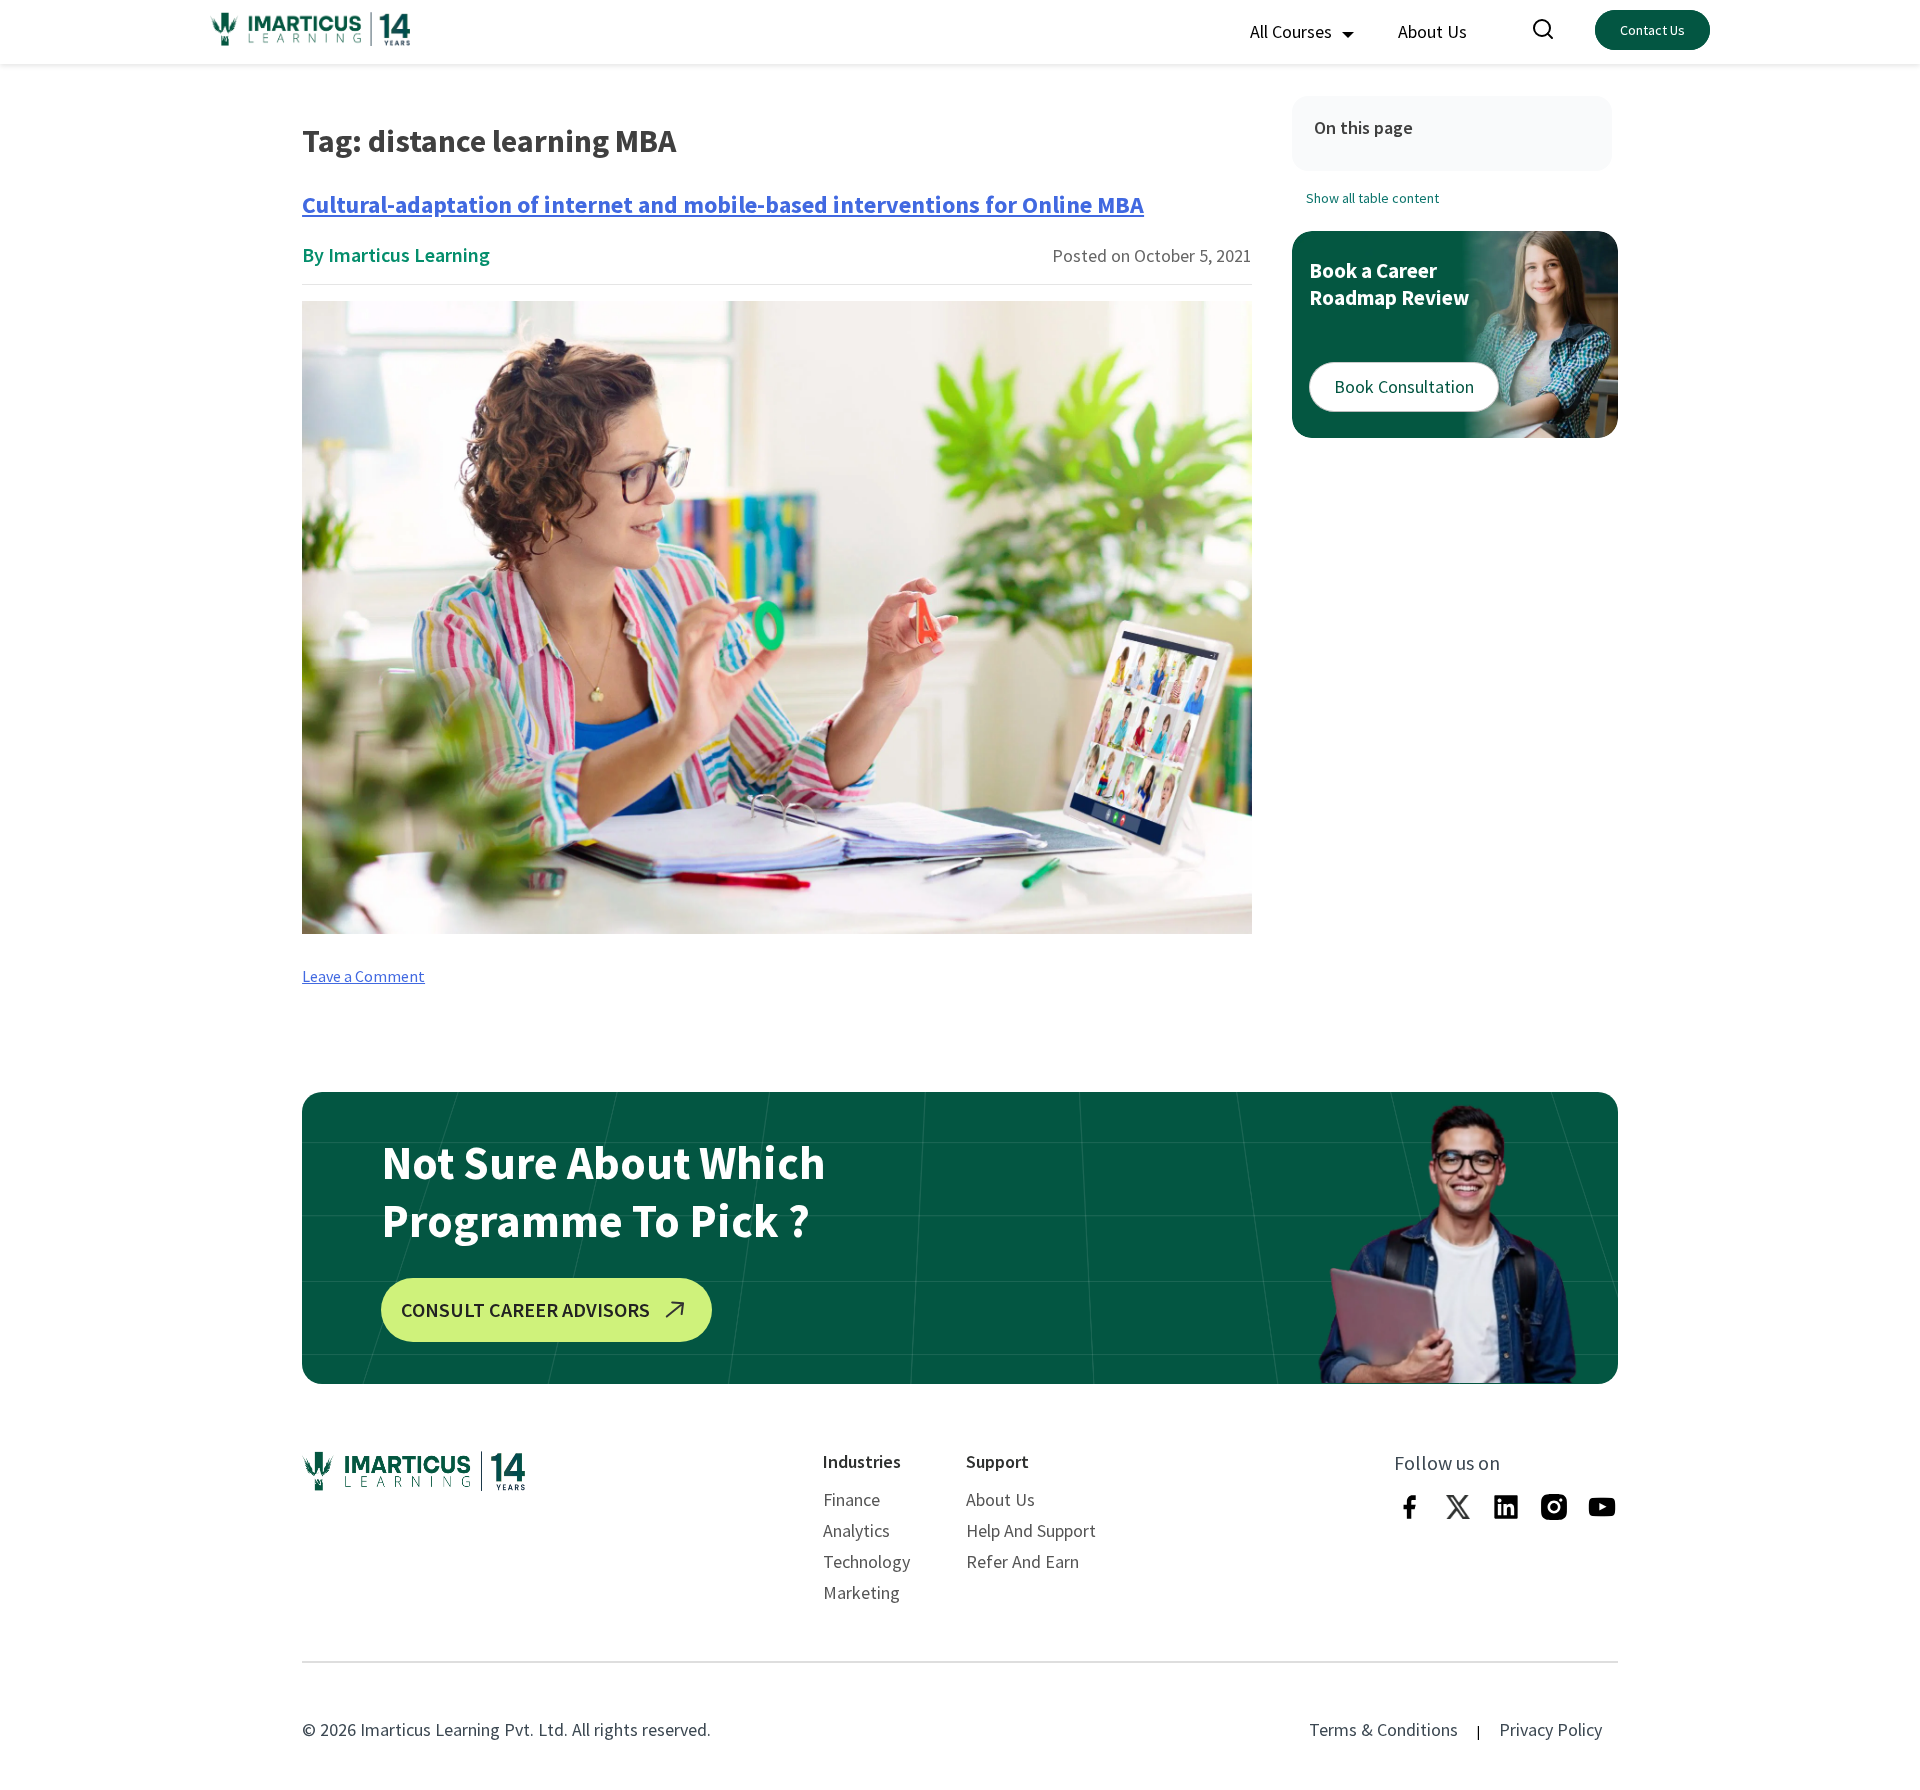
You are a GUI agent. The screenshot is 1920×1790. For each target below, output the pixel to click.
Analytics (856, 1530)
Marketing (861, 1592)
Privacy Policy (1550, 1729)
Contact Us (1652, 30)
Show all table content (1372, 198)
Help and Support (1031, 1530)
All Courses (1293, 31)
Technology (866, 1561)
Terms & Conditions (1383, 1729)
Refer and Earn (1022, 1561)
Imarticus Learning (409, 254)
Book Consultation (1404, 386)
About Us (1432, 31)
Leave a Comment (363, 976)
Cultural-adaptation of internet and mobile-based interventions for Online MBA (723, 204)
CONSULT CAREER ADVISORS (525, 1309)
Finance (851, 1499)
